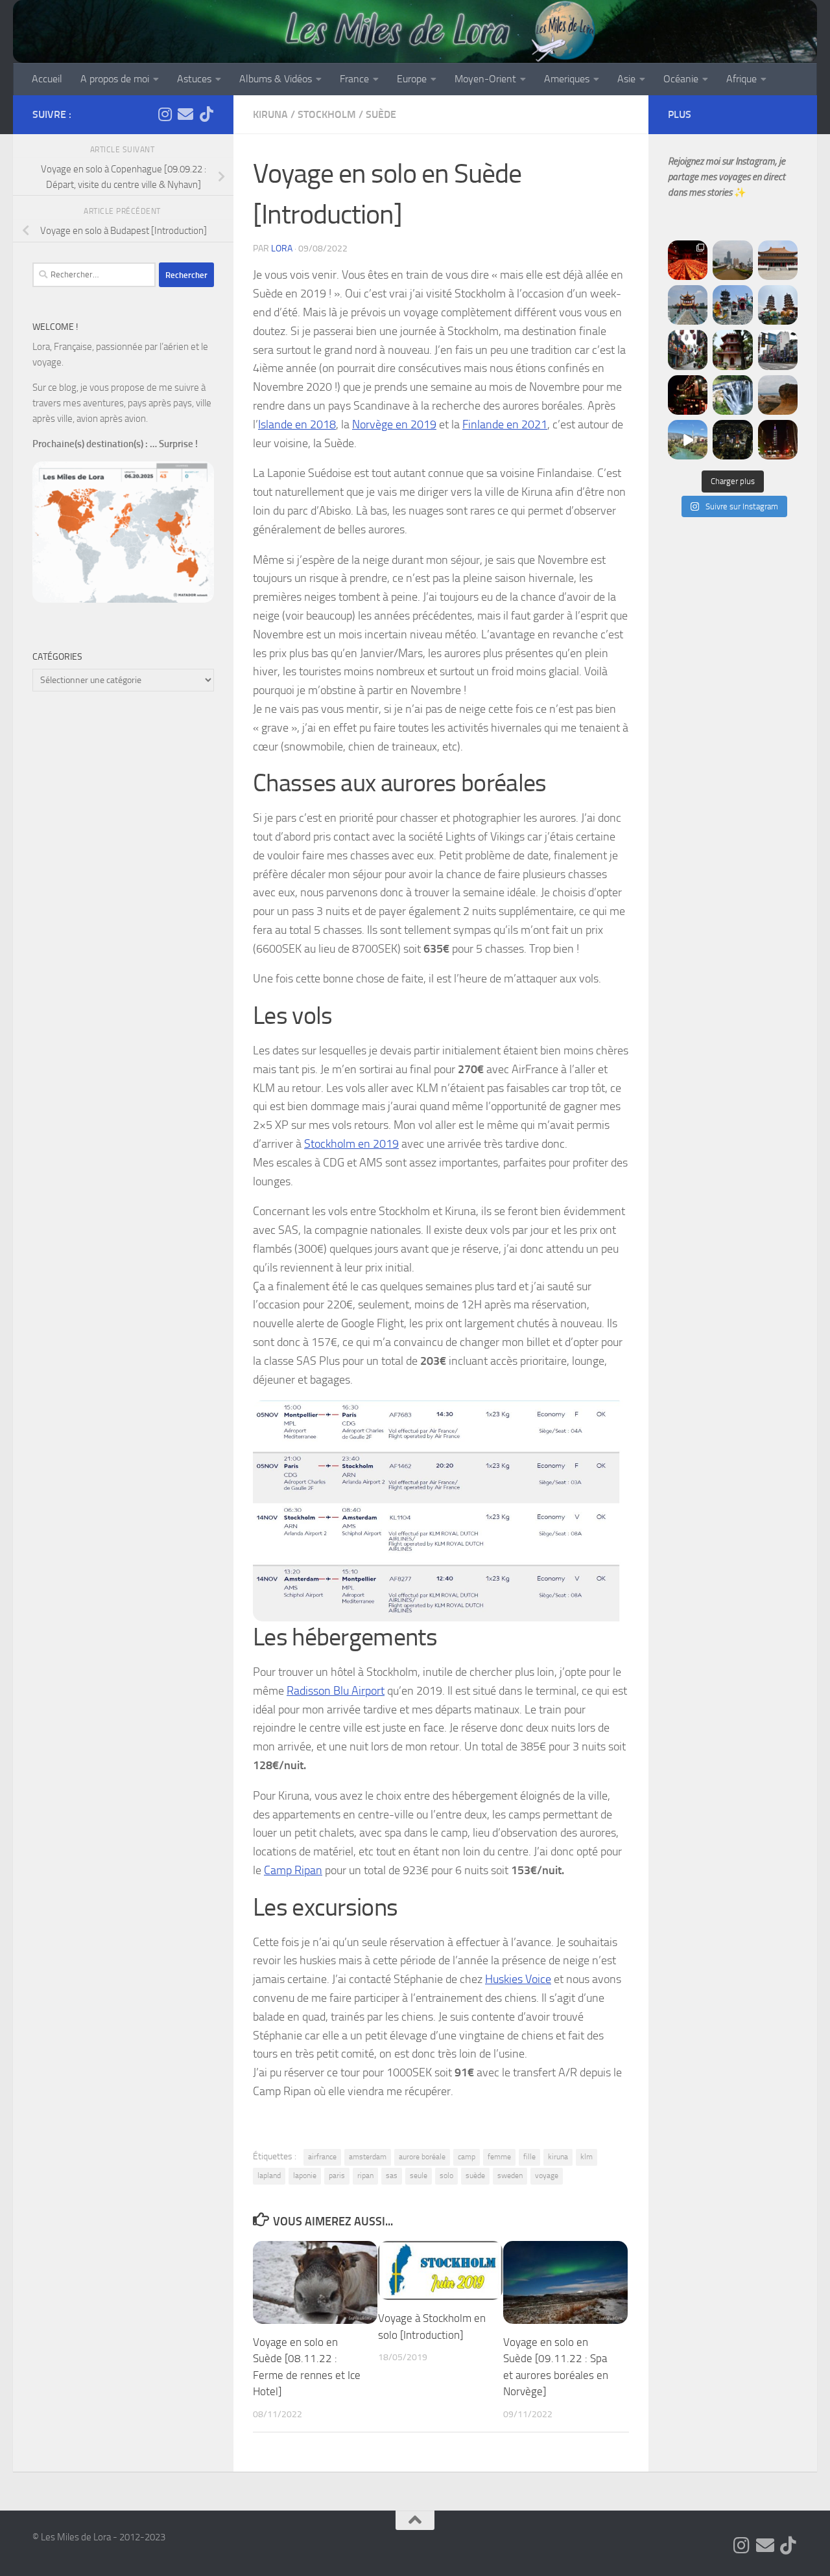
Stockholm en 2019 (351, 1144)
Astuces (194, 79)
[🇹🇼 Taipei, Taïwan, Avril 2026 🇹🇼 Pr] (732, 440)
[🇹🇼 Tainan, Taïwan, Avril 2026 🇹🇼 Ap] (778, 350)
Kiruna (270, 114)
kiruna (558, 2157)
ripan (365, 2176)
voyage (547, 2176)
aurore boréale (422, 2157)
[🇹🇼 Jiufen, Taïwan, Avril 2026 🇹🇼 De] (688, 395)
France (354, 79)
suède (475, 2176)
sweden (510, 2176)
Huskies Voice (518, 1979)
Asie (626, 79)
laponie (305, 2176)
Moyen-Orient (485, 79)
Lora (282, 249)
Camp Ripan (293, 1870)
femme (499, 2157)
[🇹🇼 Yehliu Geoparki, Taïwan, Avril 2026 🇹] (778, 395)
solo (446, 2176)
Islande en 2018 (297, 424)
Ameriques (567, 79)
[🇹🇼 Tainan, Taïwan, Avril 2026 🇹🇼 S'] (688, 350)
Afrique (741, 79)
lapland (269, 2176)
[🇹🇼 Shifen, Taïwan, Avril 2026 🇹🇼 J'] (732, 395)
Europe (412, 79)
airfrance (322, 2157)
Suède (381, 114)
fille (529, 2157)
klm (587, 2157)
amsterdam (368, 2157)
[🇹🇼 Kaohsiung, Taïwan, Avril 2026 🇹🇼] (688, 260)
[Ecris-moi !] (185, 114)
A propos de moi (115, 79)
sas (392, 2176)
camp (467, 2157)
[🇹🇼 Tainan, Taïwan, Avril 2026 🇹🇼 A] (732, 350)
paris (337, 2176)
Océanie (681, 79)
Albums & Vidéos (276, 79)
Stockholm (327, 114)
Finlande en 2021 (505, 424)
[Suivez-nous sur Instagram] (165, 114)
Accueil (47, 79)
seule (419, 2176)
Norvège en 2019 (394, 424)
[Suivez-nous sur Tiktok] (206, 114)
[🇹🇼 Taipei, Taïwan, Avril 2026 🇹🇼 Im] (778, 440)
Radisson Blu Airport (336, 1691)
